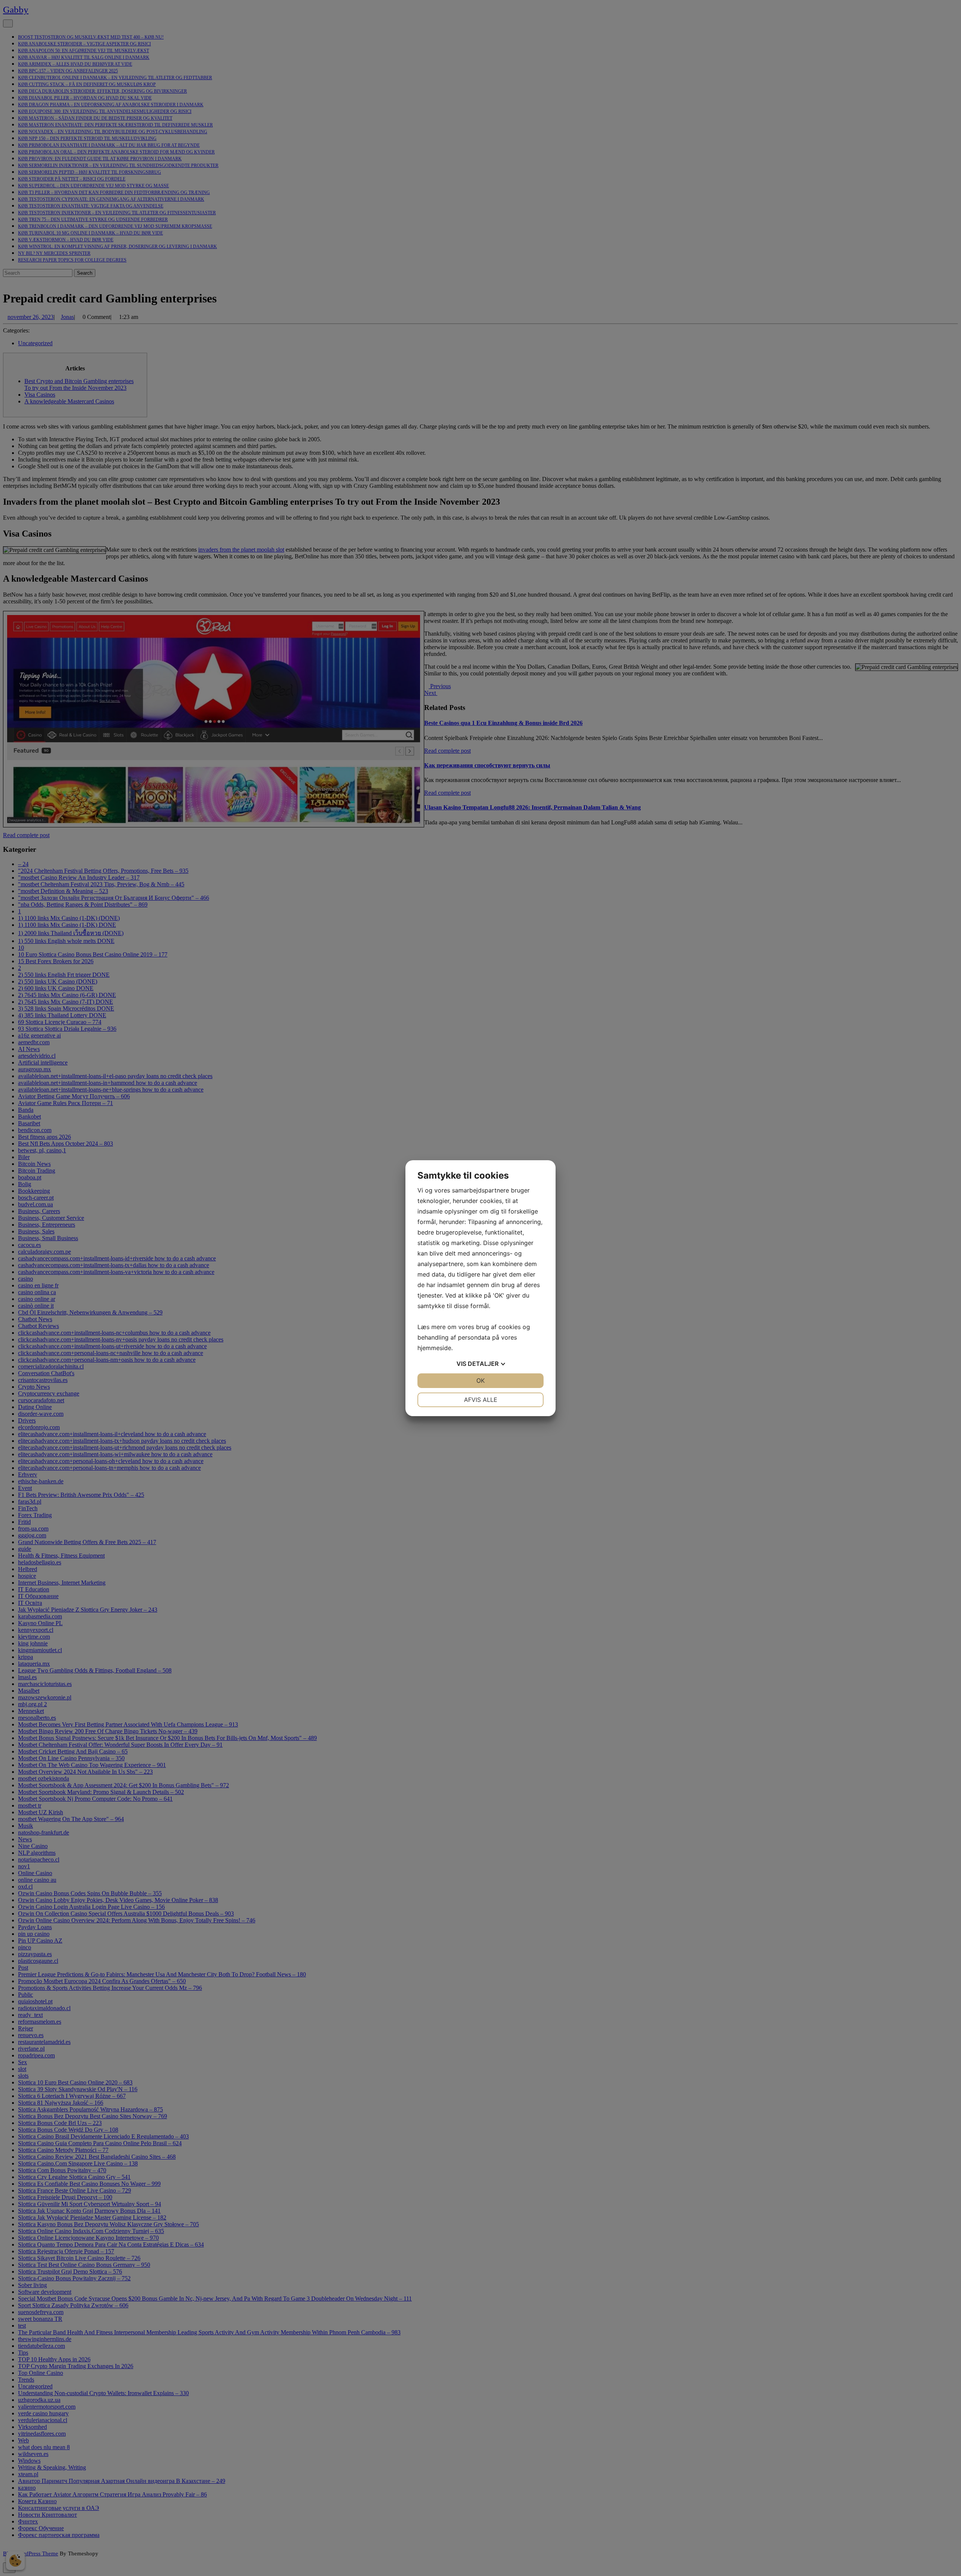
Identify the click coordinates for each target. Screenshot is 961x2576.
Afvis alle (481, 1400)
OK (480, 1380)
